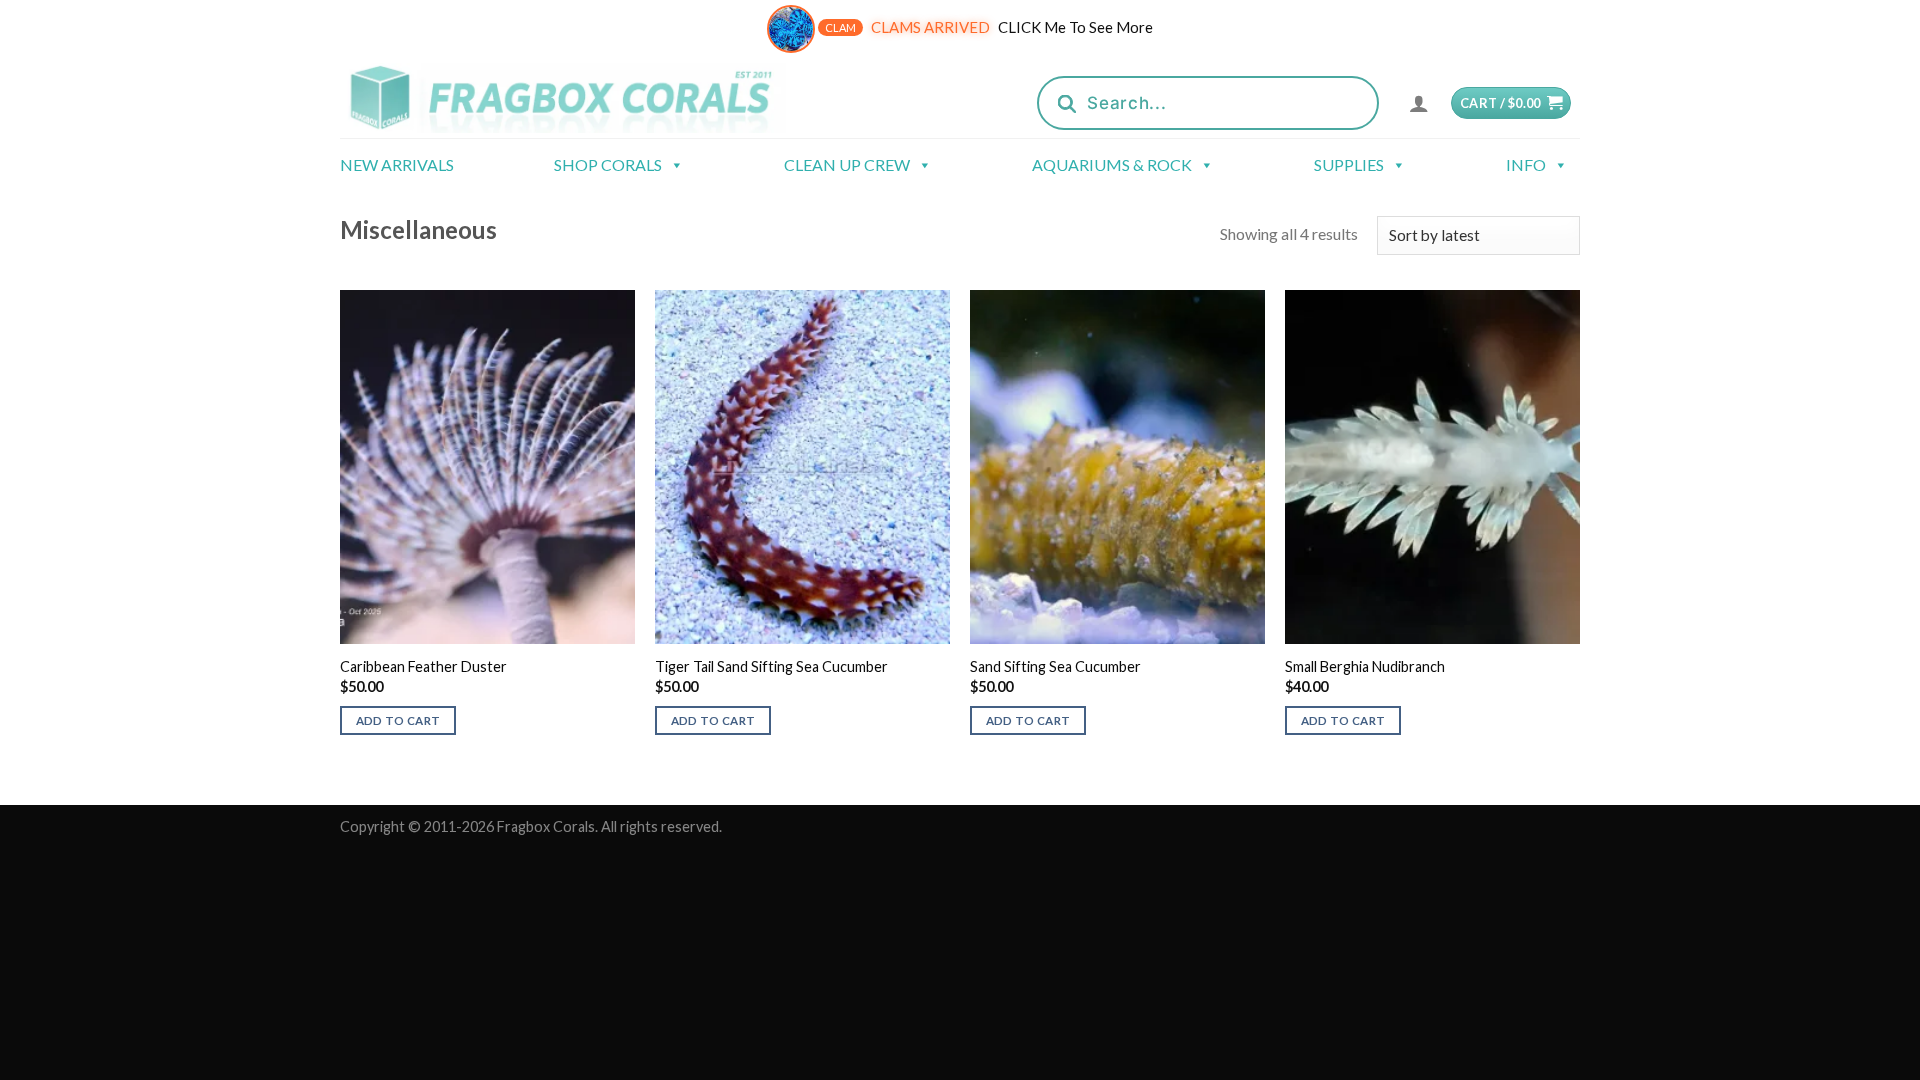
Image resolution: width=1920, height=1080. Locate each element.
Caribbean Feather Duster (423, 666)
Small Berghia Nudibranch (1365, 666)
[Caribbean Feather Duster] (487, 467)
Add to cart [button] (398, 720)
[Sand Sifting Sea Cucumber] (1117, 467)
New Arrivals (397, 164)
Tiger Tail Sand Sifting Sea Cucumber (771, 666)
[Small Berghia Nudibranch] (1432, 467)
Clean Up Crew (847, 164)
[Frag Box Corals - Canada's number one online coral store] (588, 97)
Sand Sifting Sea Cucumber (1055, 666)
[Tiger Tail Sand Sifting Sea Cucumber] (802, 467)
